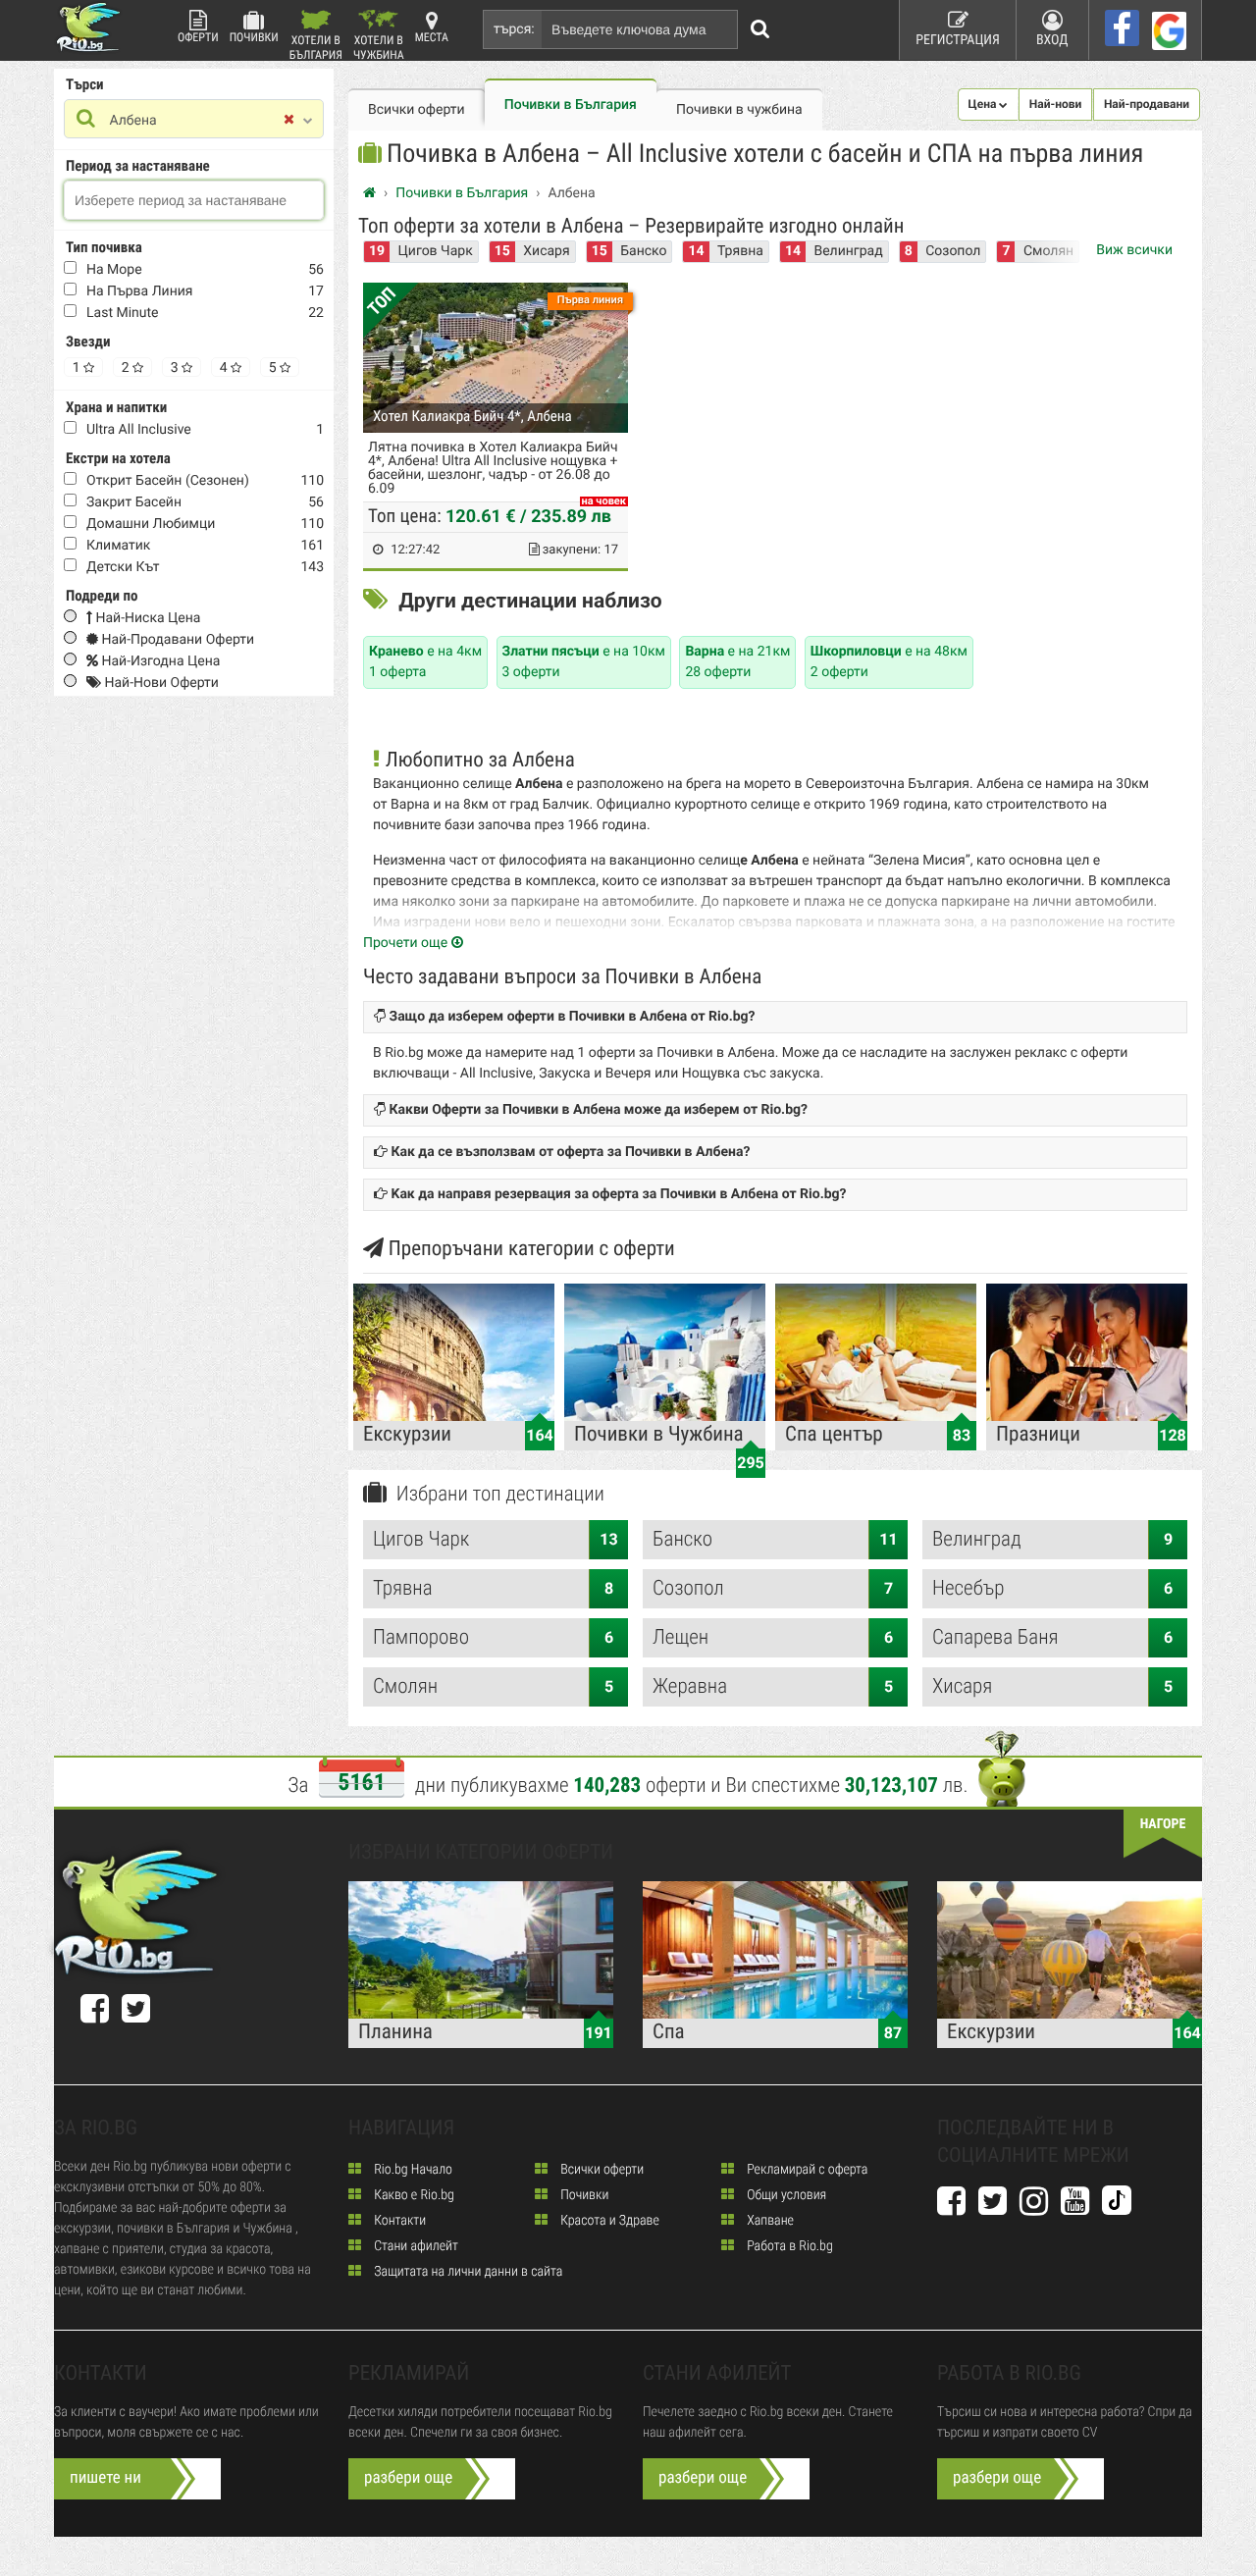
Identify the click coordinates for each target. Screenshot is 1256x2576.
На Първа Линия (140, 291)
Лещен (773, 1638)
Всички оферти (417, 110)
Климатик (118, 546)
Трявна (740, 251)
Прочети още (407, 943)
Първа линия (590, 300)
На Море (114, 270)
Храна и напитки (116, 407)
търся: (514, 29)
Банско (643, 251)
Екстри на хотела (118, 458)
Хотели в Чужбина (379, 47)
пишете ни (105, 2478)
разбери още (408, 2478)
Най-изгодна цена (159, 661)
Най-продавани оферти (176, 640)
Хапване (769, 2221)
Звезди (88, 342)
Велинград (848, 251)
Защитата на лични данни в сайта (467, 2272)
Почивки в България (571, 105)
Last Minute (123, 313)
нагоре (1163, 1824)
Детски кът (123, 567)
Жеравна (773, 1687)
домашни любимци (151, 524)
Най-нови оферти (160, 683)
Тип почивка (104, 247)
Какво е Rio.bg (413, 2195)
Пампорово (493, 1638)
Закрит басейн (134, 502)
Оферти (198, 37)
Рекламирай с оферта (806, 2170)
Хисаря (546, 251)
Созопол (953, 251)
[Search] (760, 29)
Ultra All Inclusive (139, 430)
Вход (1052, 40)
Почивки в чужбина (739, 110)
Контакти (398, 2221)
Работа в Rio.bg (788, 2246)
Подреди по (102, 596)
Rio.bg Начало (412, 2170)
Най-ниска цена (146, 618)
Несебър (1052, 1589)
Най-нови (1056, 104)
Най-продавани (1147, 104)
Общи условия (785, 2195)
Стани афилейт (415, 2246)
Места (432, 37)
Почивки (254, 37)
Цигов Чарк (436, 251)
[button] (989, 105)
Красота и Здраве (608, 2221)
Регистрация (958, 40)
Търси (85, 84)
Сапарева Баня (1052, 1638)
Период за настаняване (138, 166)
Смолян (493, 1687)
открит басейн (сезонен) (168, 481)
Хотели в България (316, 47)
